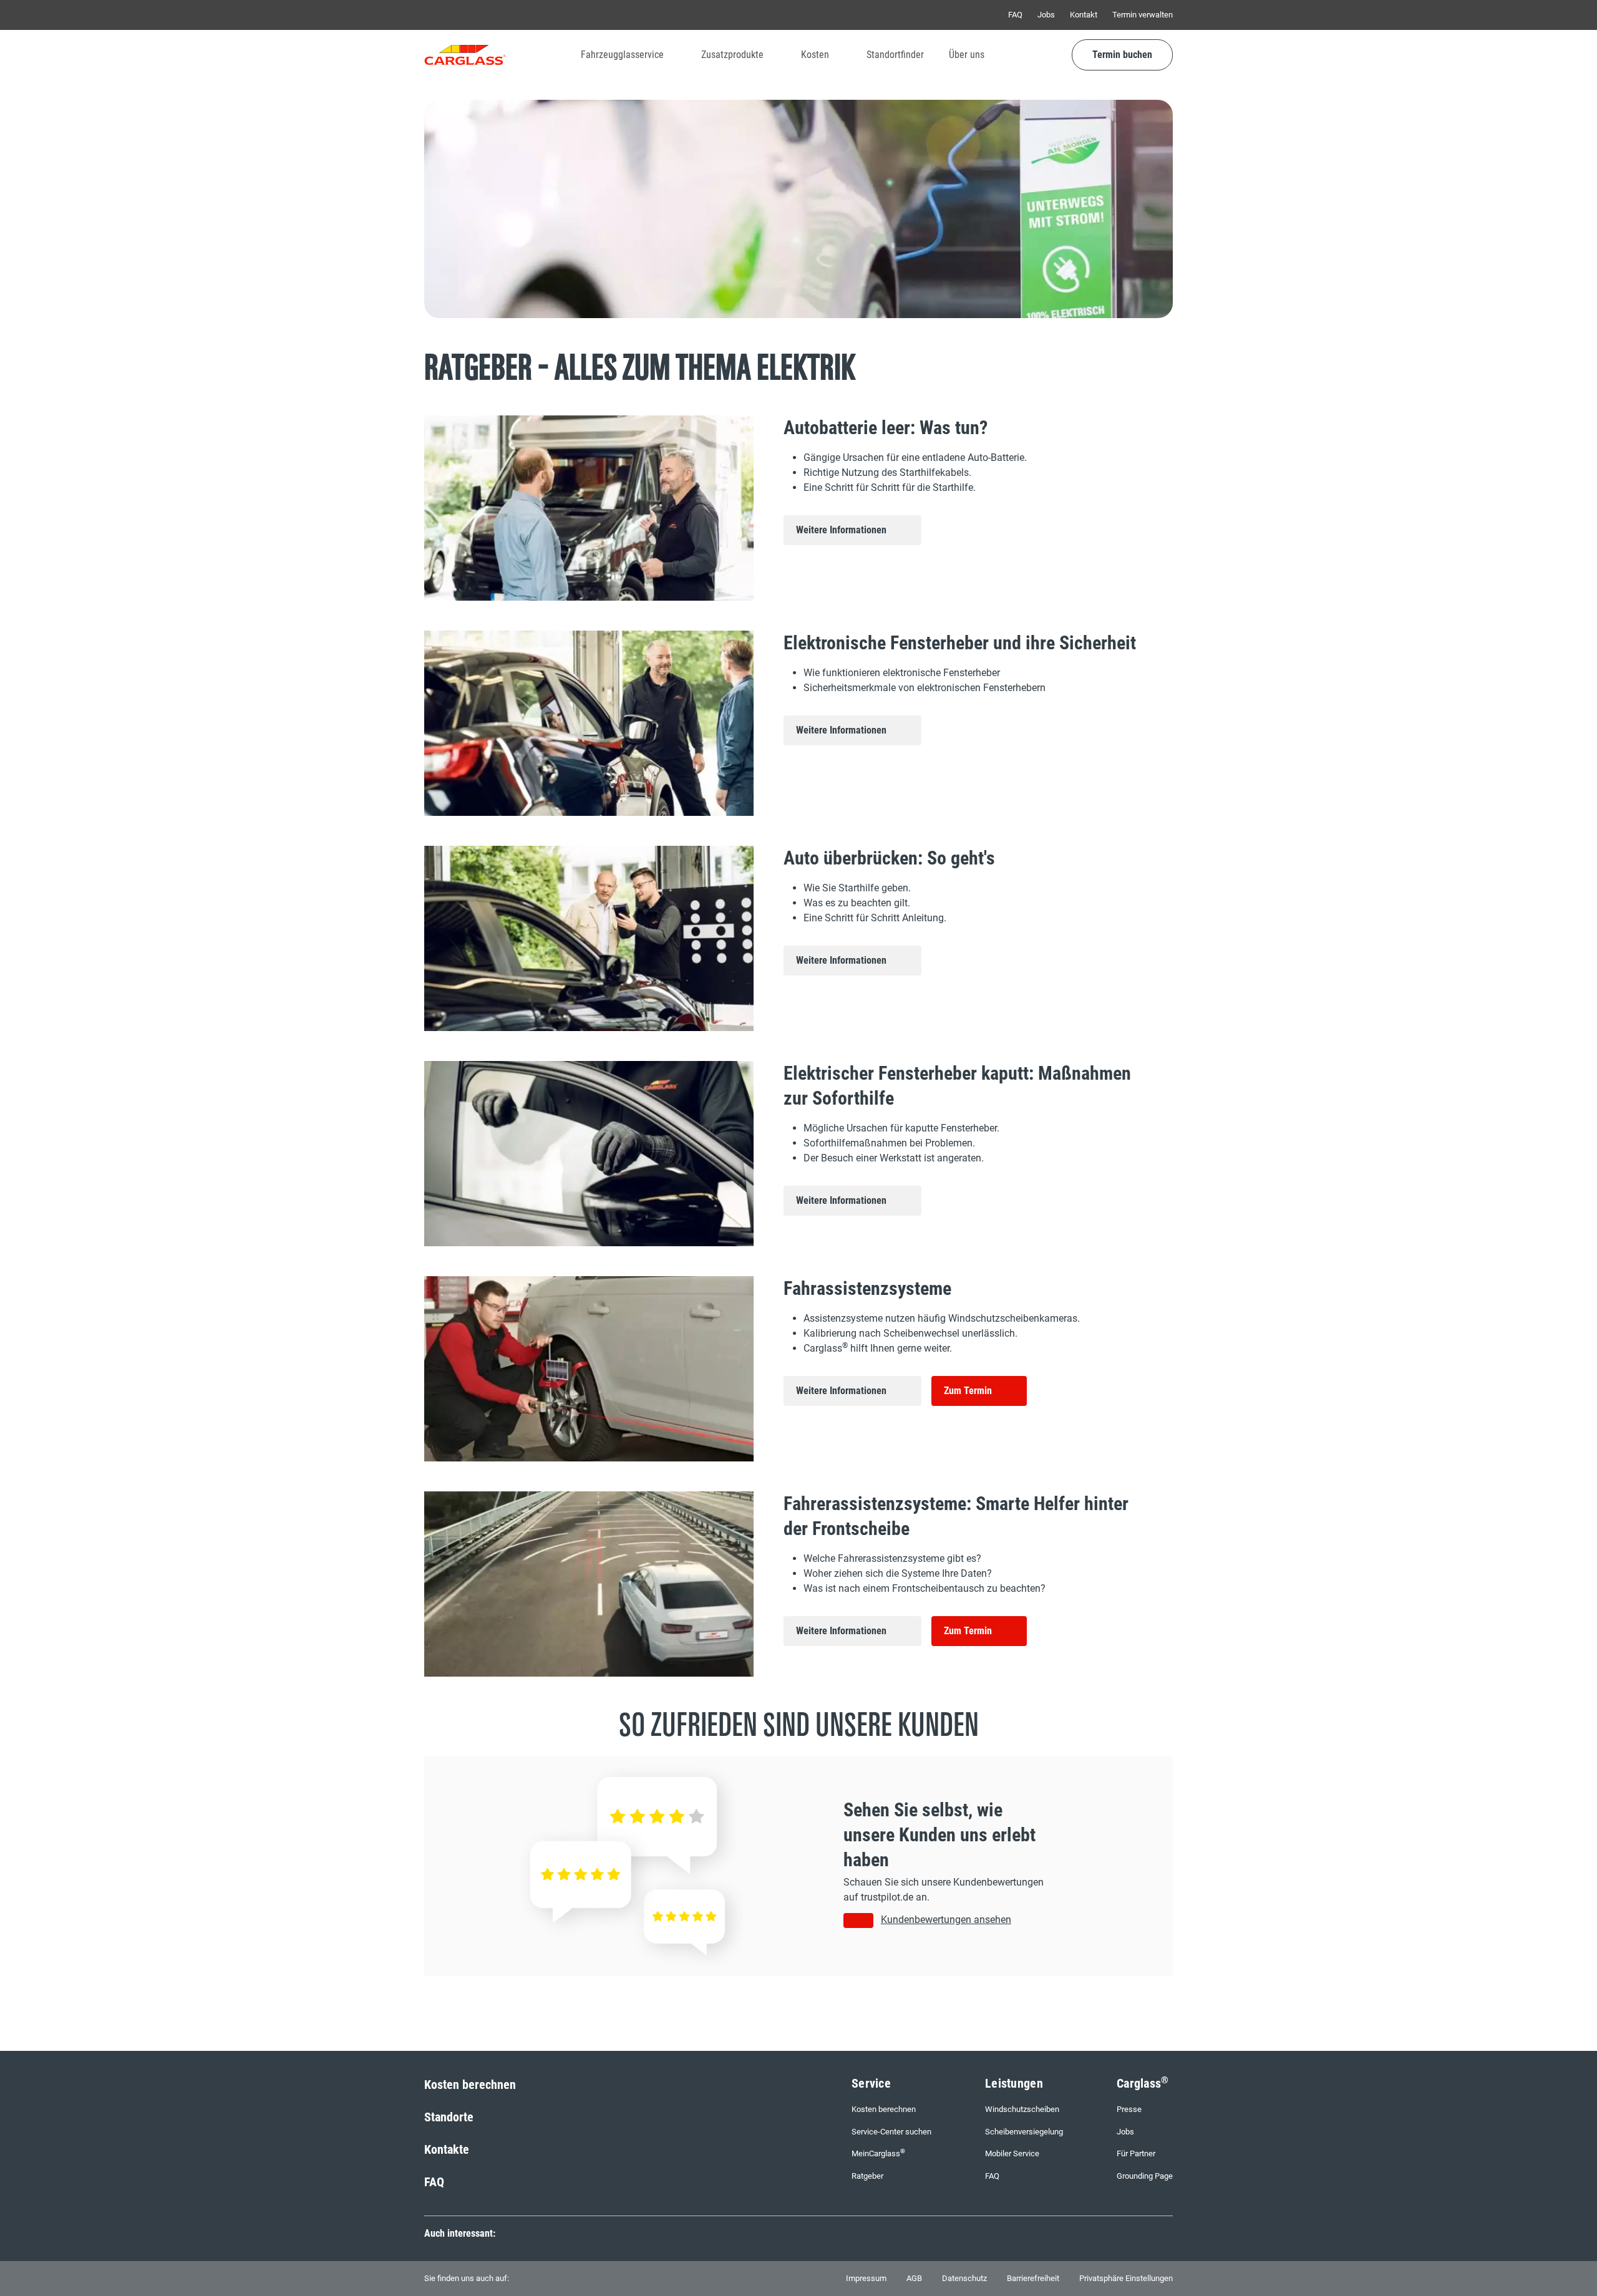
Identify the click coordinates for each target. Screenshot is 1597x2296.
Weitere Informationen (841, 530)
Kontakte (447, 2149)
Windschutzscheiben (1022, 2109)
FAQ (1015, 15)
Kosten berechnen (470, 2085)
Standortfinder (895, 55)
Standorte (449, 2117)
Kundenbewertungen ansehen (946, 1920)
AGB (914, 2278)
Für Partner (1136, 2153)
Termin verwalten (1143, 15)
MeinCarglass (878, 2153)
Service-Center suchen (891, 2132)
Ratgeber (867, 2176)
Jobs (1046, 15)
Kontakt (1084, 15)
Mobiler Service (1012, 2153)
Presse (1129, 2109)
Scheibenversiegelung (1024, 2132)
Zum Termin (968, 1391)
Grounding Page (1145, 2176)
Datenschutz (964, 2278)
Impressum (866, 2278)
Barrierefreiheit (1033, 2278)
